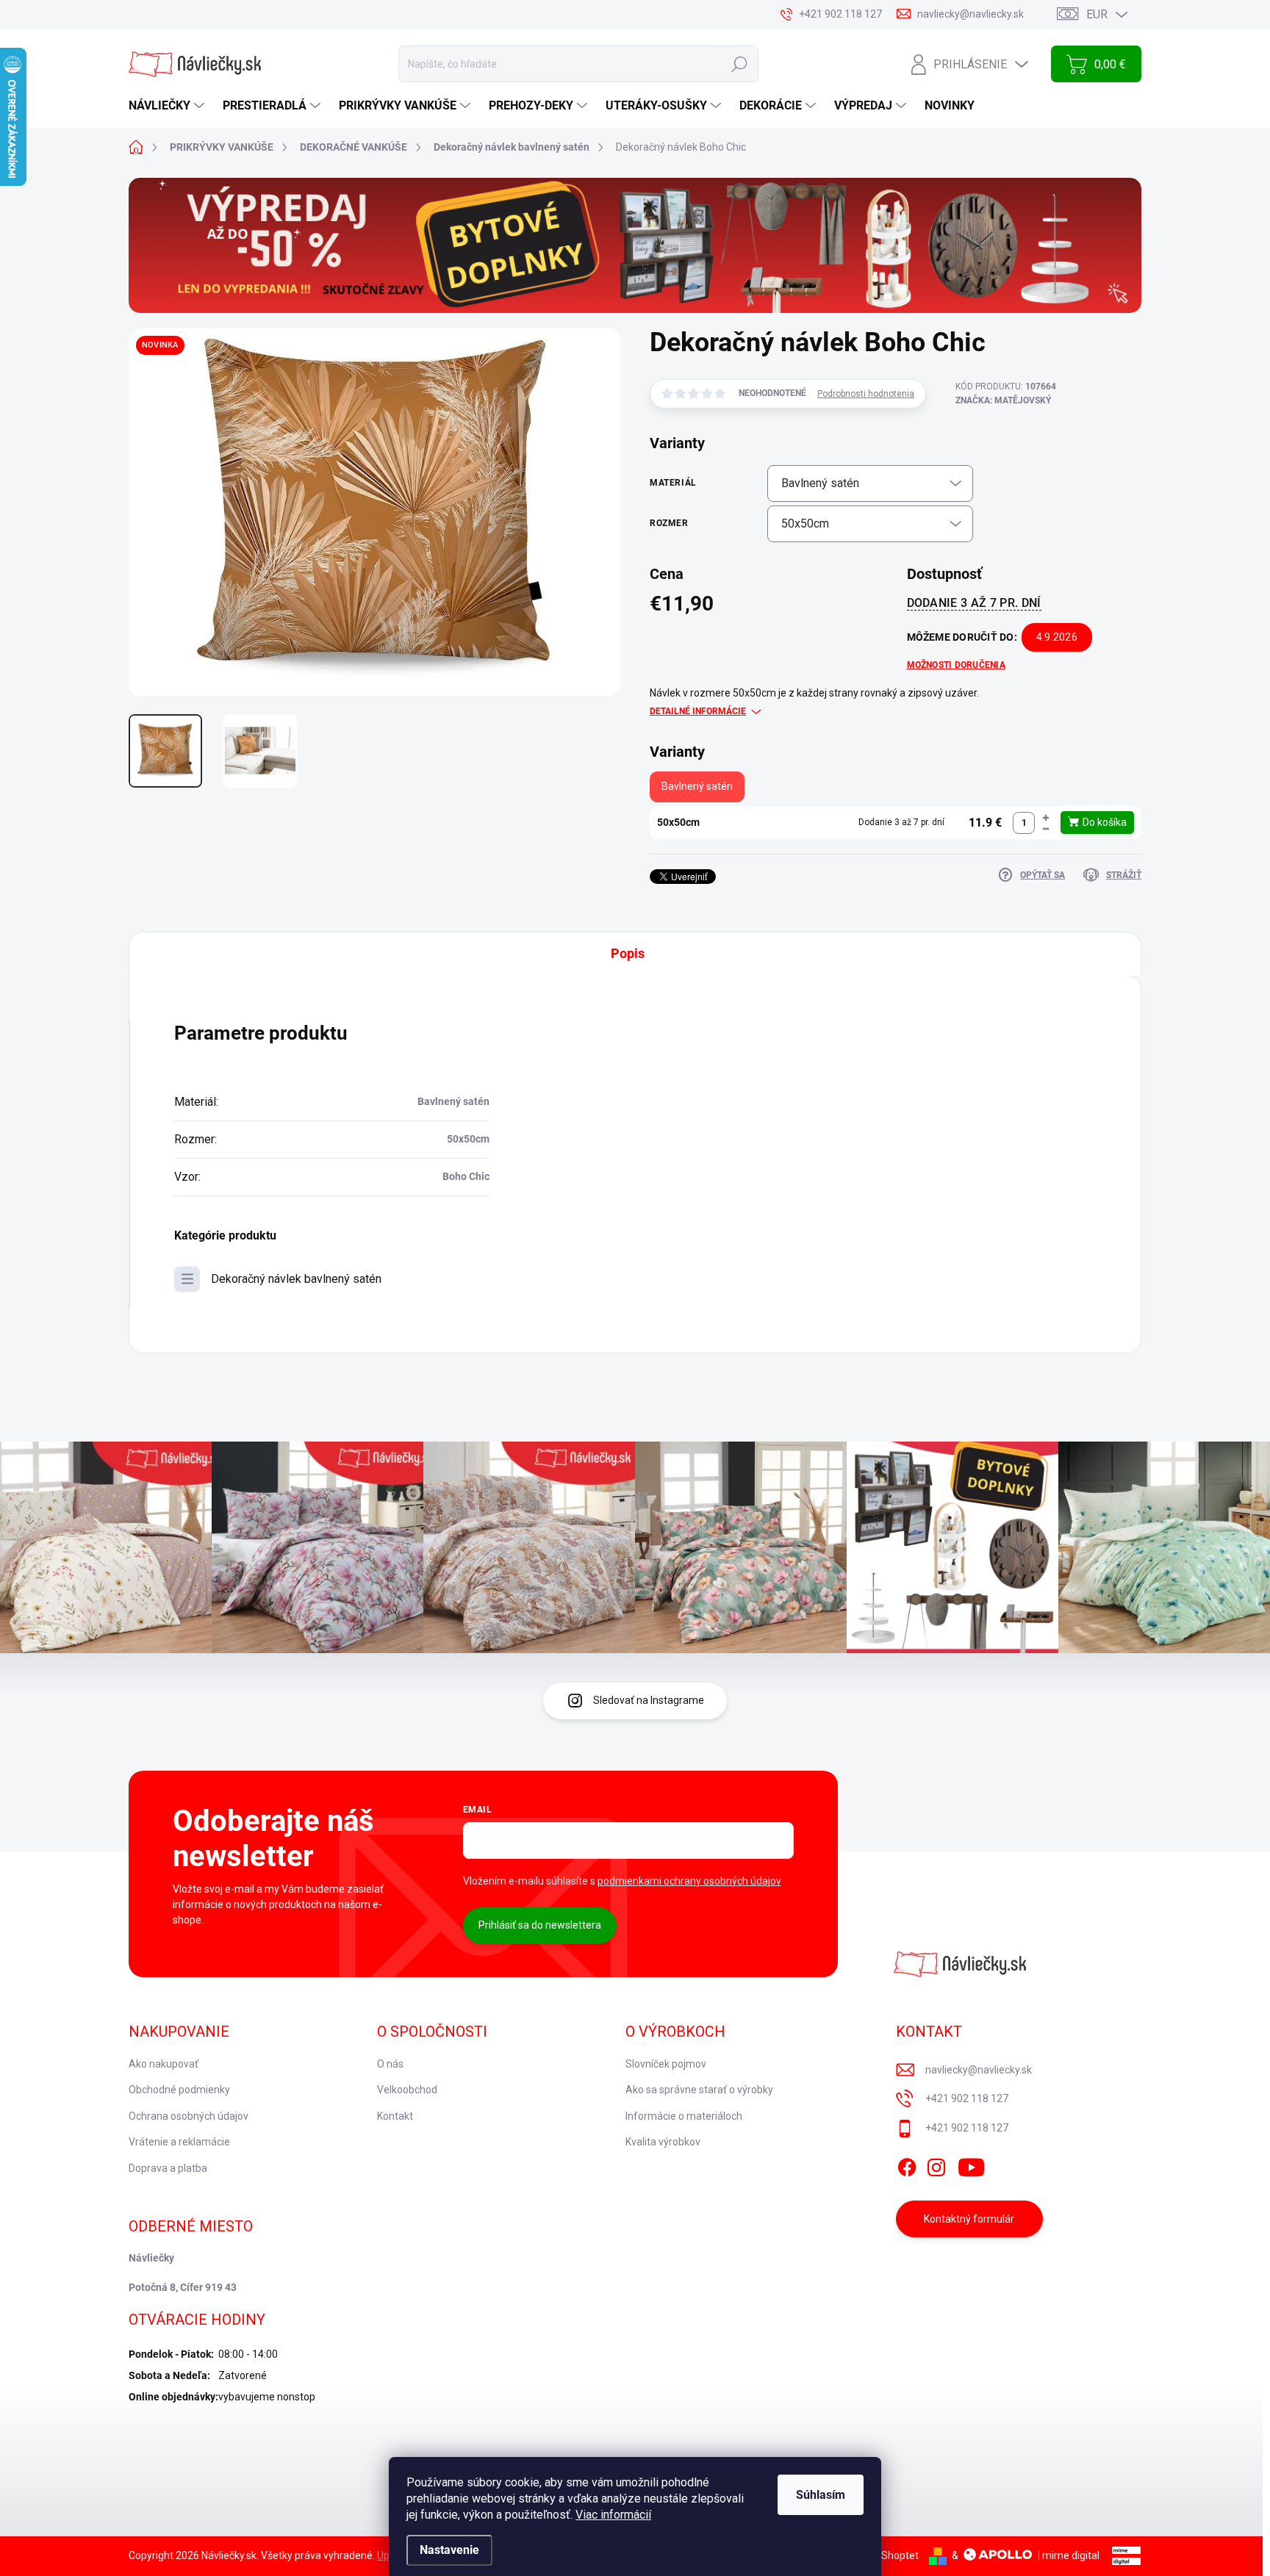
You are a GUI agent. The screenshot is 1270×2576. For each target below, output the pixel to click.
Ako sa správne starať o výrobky (699, 2090)
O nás (390, 2064)
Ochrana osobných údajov (189, 2116)
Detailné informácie (698, 711)
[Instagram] (936, 2165)
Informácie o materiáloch (684, 2116)
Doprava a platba (168, 2168)
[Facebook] (907, 2165)
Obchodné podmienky (179, 2090)
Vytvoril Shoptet (882, 2555)
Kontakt (395, 2116)
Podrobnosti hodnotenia (866, 394)
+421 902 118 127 (967, 2098)
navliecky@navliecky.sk (979, 2070)
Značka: (1003, 400)
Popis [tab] (628, 953)
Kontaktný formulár (969, 2219)
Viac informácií (613, 2515)
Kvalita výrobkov (663, 2142)
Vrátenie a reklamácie (179, 2142)
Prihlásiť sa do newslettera (540, 1925)
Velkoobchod (407, 2090)
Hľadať (739, 64)
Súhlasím (821, 2495)
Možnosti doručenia (956, 665)
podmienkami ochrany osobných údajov (689, 1881)
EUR (1097, 14)
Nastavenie (449, 2550)
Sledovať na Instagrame (649, 1700)
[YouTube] (971, 2165)
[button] (1046, 817)
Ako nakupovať (164, 2064)
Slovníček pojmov (666, 2064)
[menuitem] (168, 106)
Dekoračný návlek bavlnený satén (296, 1279)
